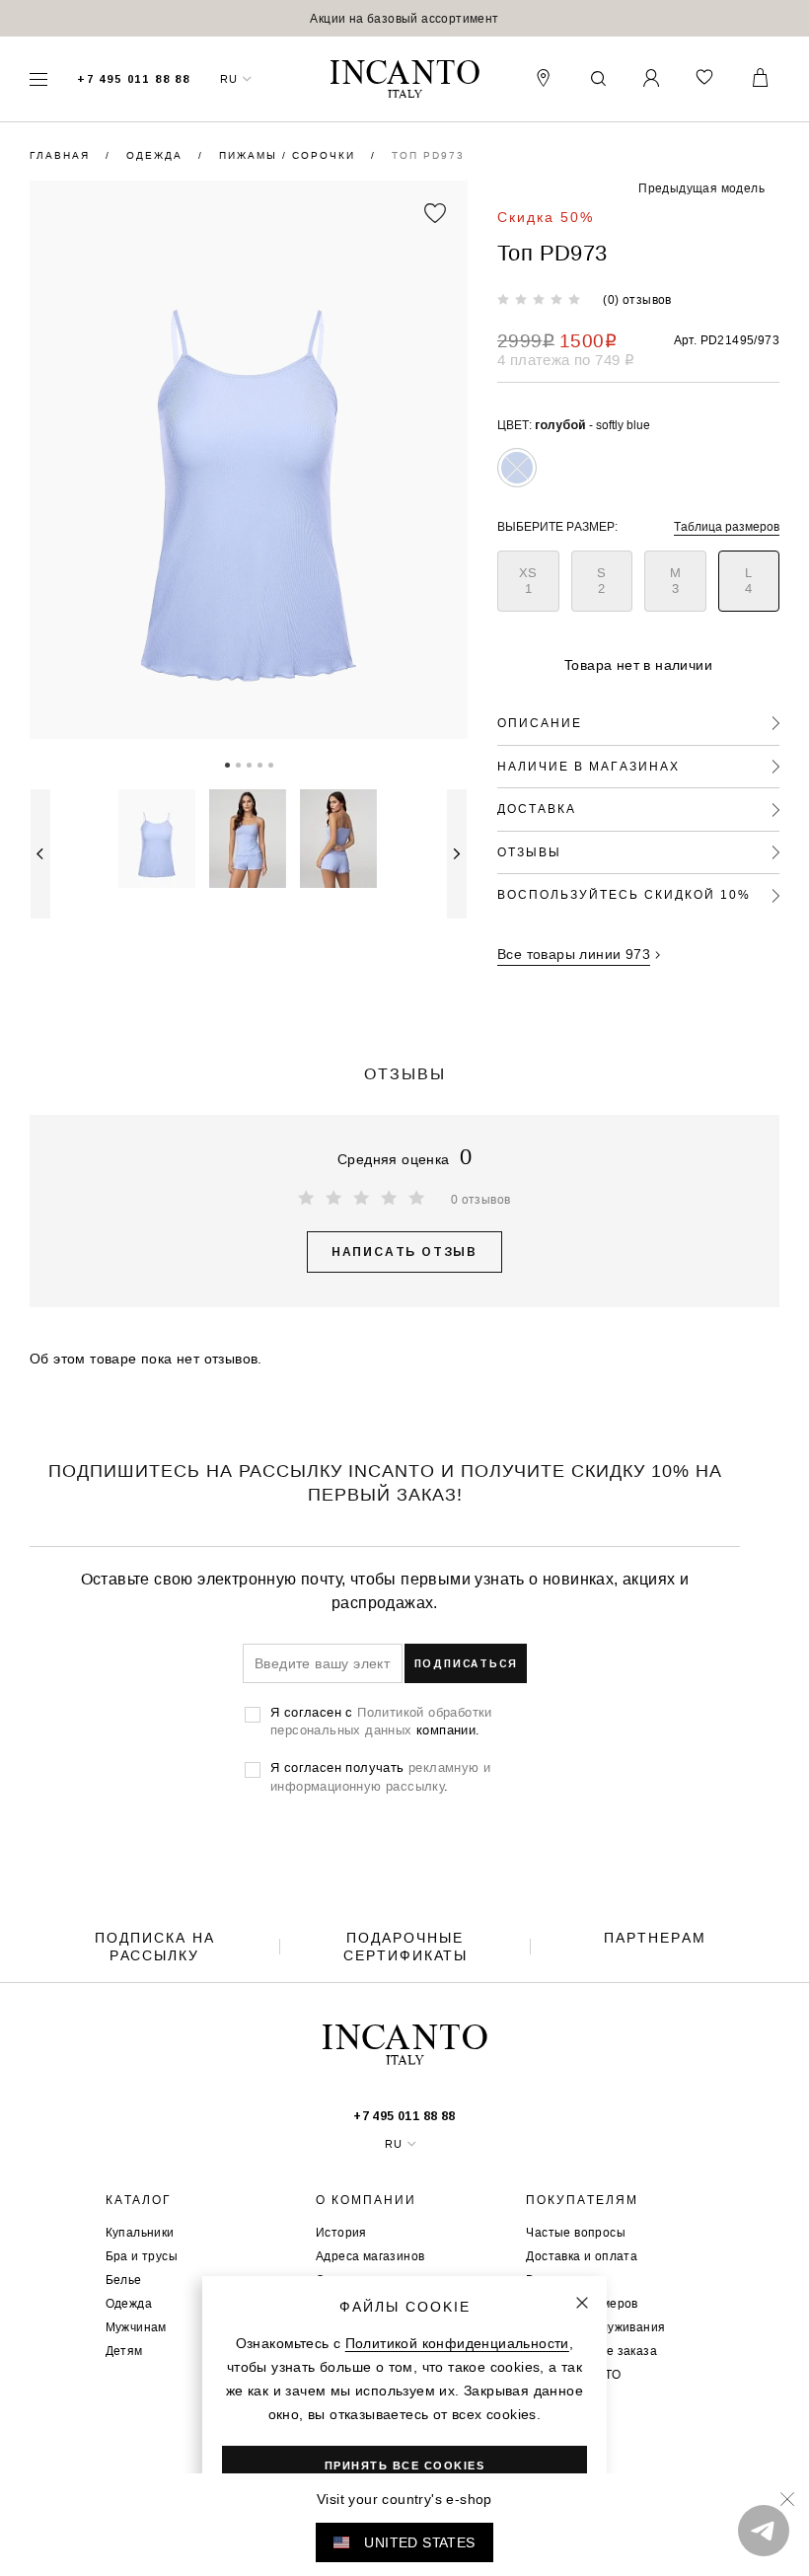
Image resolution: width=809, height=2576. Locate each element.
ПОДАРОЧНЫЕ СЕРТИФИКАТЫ (405, 1947)
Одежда (157, 155)
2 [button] (238, 764)
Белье (124, 2280)
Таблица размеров (727, 526)
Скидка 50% (546, 217)
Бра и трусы (142, 2256)
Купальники (140, 2232)
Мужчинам (136, 2327)
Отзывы (529, 852)
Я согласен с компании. (381, 1721)
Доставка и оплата (582, 2256)
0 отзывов (481, 1199)
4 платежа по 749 (566, 360)
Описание (540, 723)
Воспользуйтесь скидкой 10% (624, 894)
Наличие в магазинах (588, 766)
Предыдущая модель (701, 188)
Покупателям (582, 2200)
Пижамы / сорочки (290, 155)
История (341, 2232)
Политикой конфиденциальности (457, 2343)
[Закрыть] (582, 2303)
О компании (366, 2200)
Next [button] (457, 854)
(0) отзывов (637, 299)
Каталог (139, 2200)
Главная (62, 155)
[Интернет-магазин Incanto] (404, 79)
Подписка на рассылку (155, 1947)
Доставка (537, 809)
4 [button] (260, 764)
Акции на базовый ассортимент (404, 18)
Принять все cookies (405, 2466)
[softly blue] (517, 468)
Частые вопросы (576, 2232)
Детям (124, 2351)
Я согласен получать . (380, 1776)
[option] (404, 18)
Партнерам (655, 1938)
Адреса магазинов (370, 2256)
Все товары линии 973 (574, 954)
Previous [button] (40, 854)
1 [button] (227, 764)
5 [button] (271, 764)
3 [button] (249, 764)
